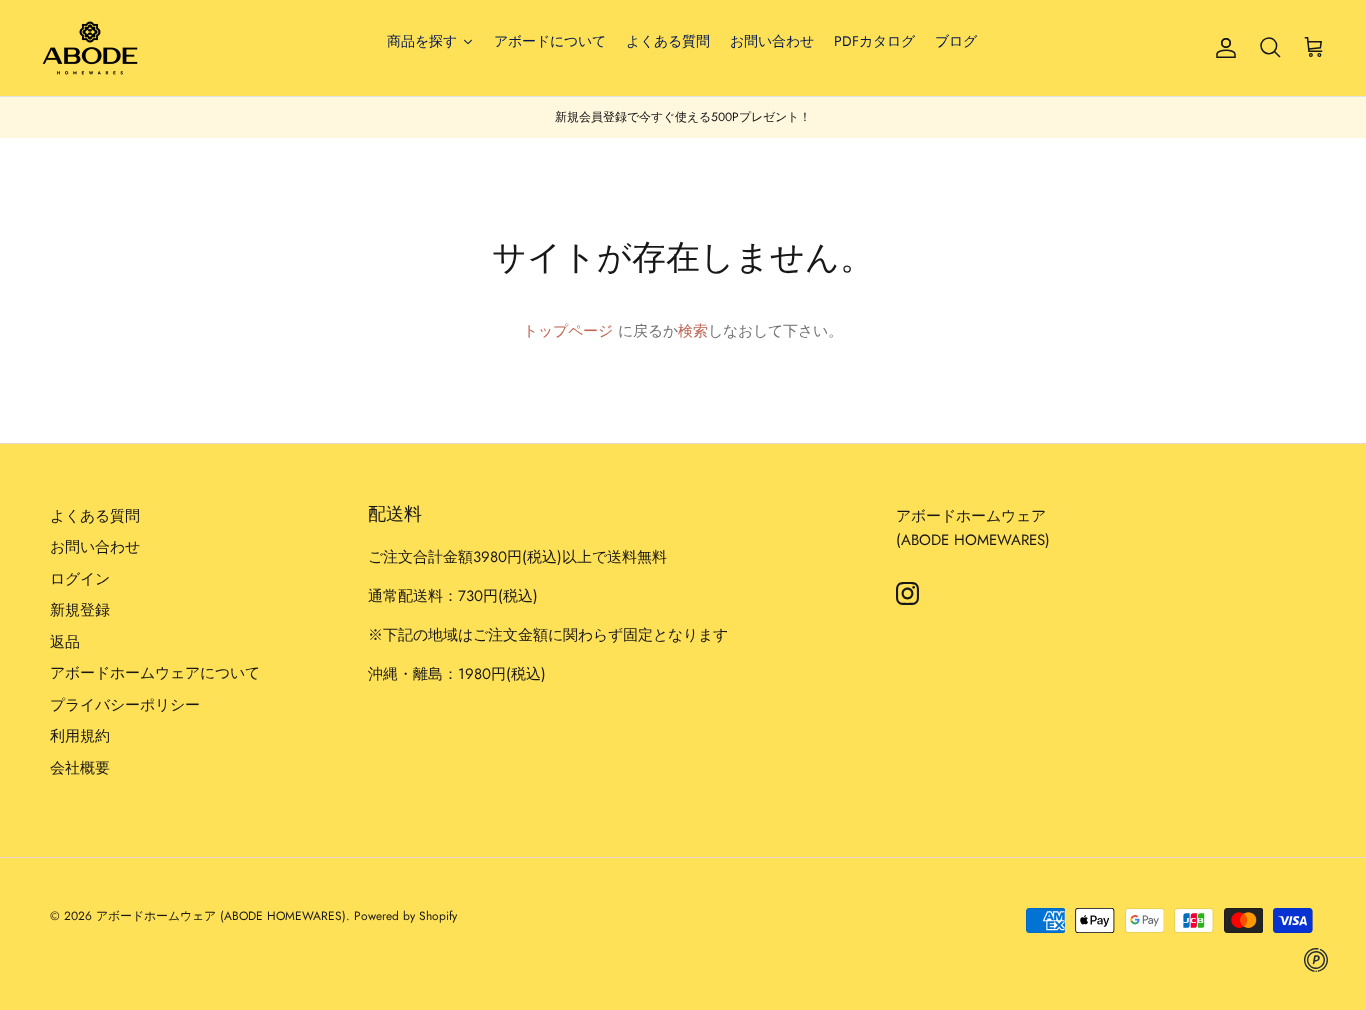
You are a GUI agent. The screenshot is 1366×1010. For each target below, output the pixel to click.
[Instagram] (907, 593)
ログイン (80, 579)
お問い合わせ (95, 547)
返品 (65, 642)
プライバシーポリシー (125, 705)
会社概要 (80, 768)
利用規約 (80, 736)
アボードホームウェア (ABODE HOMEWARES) (221, 916)
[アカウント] (1222, 48)
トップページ (568, 331)
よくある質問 (95, 516)
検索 (693, 331)
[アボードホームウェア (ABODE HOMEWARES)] (90, 48)
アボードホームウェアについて (155, 673)
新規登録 (80, 610)
